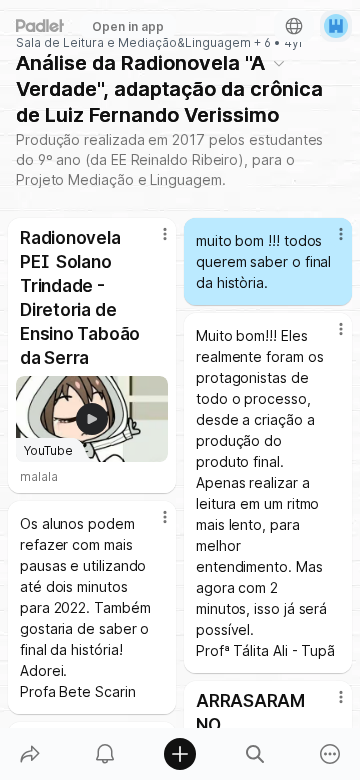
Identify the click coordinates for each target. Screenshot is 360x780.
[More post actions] (152, 242)
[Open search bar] (255, 754)
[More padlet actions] (330, 754)
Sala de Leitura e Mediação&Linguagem (133, 43)
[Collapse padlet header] (279, 63)
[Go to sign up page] (336, 26)
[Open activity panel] (104, 754)
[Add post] (179, 754)
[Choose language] (294, 26)
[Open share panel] (29, 754)
